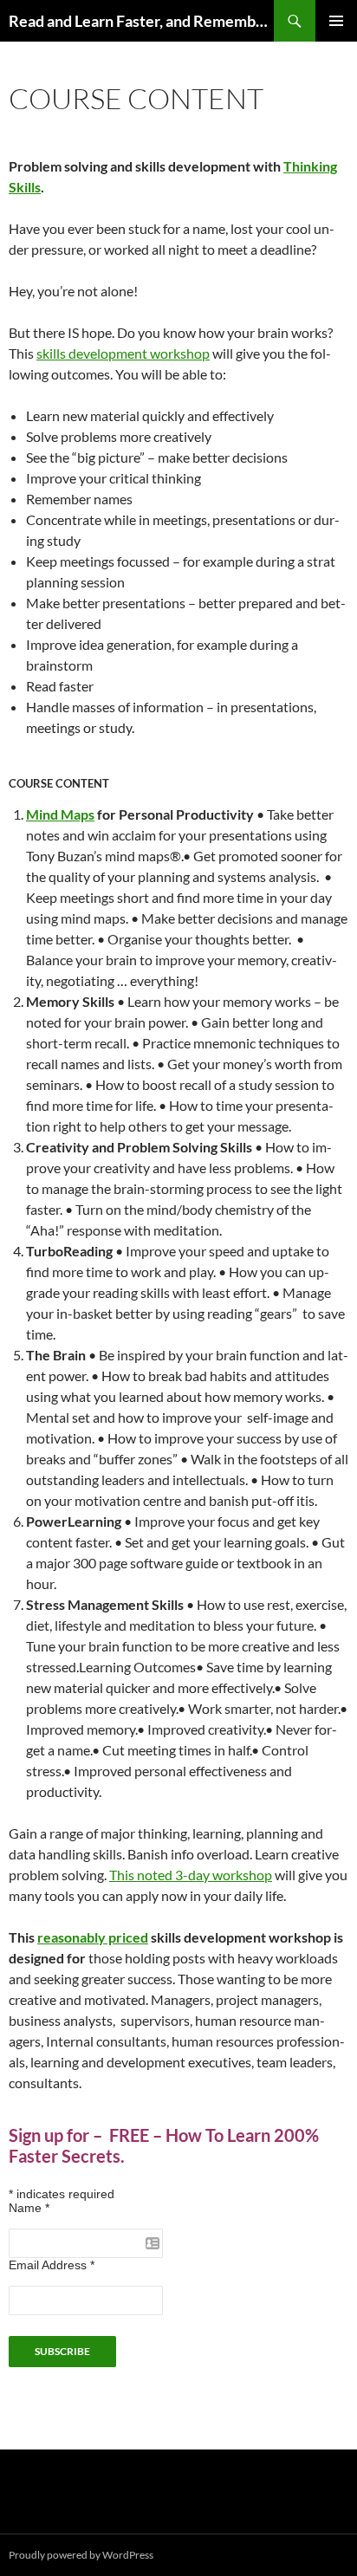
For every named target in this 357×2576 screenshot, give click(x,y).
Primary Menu (336, 21)
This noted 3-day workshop (191, 1875)
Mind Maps (60, 814)
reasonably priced (93, 1937)
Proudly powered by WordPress (81, 2555)
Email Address (52, 2265)
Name (29, 2208)
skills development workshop (123, 353)
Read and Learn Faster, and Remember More (141, 21)
